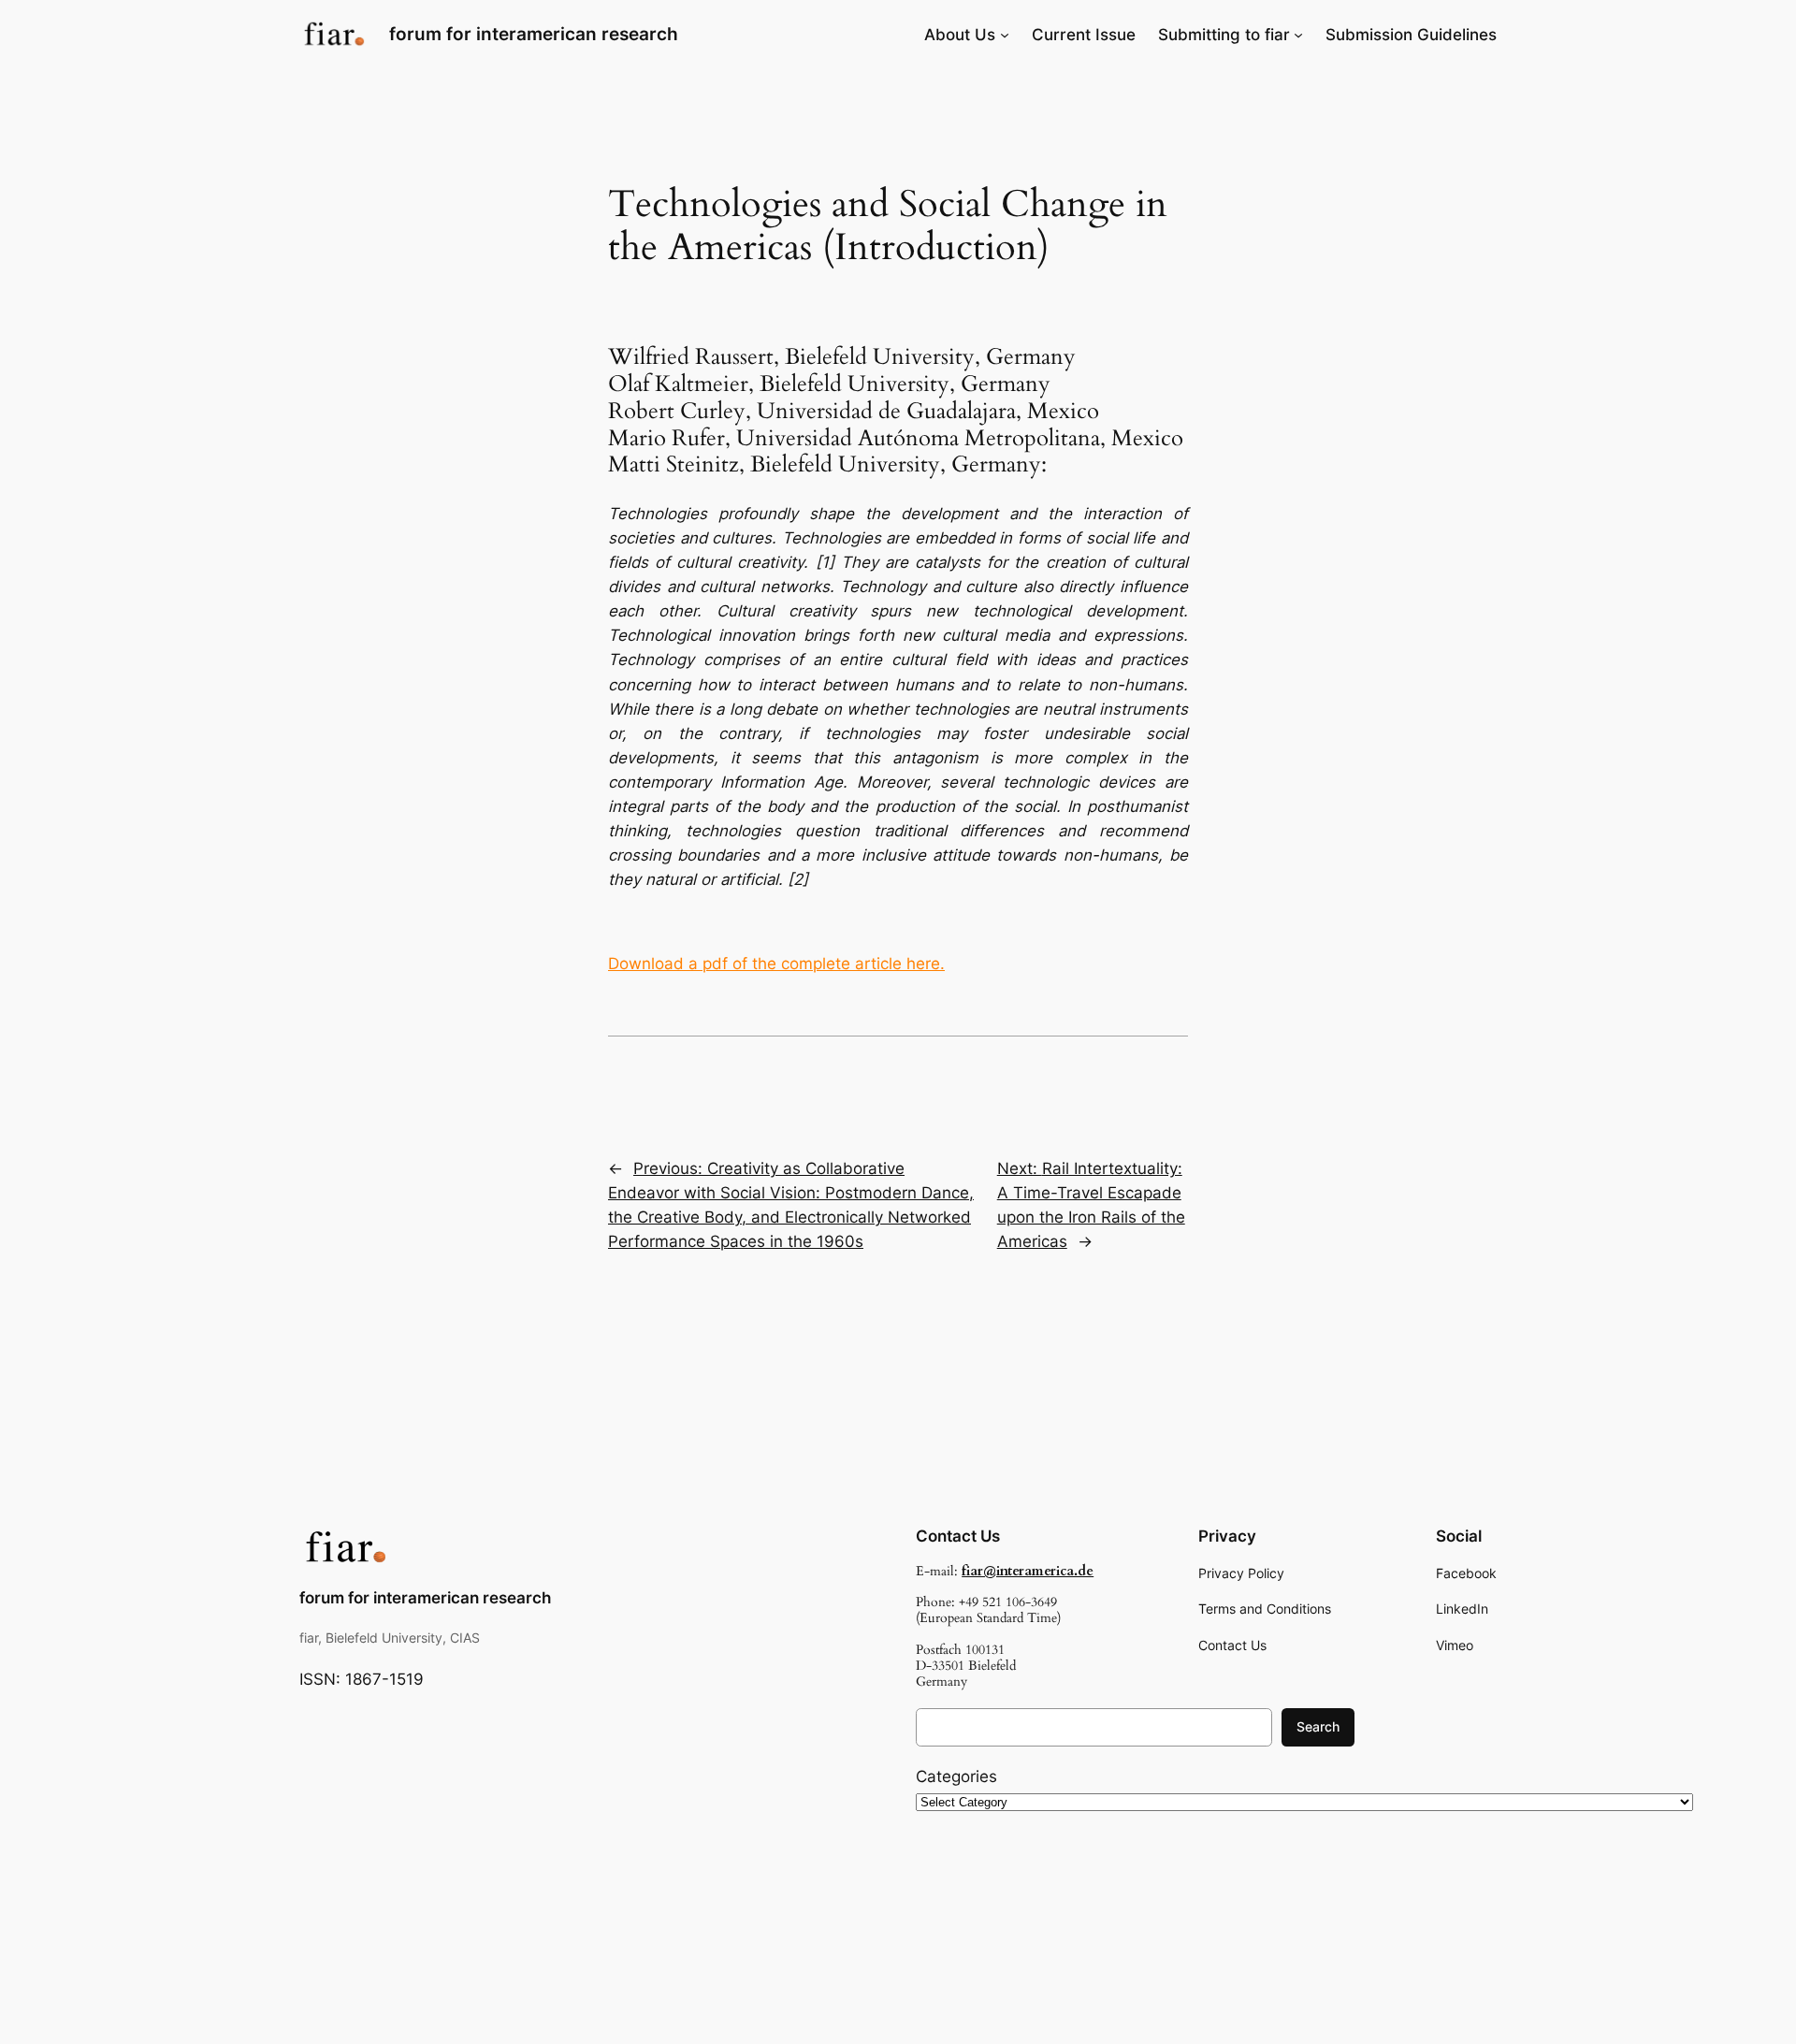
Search (1318, 1726)
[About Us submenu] (1005, 35)
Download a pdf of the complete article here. (776, 964)
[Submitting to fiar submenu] (1298, 35)
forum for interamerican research (534, 34)
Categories (956, 1776)
